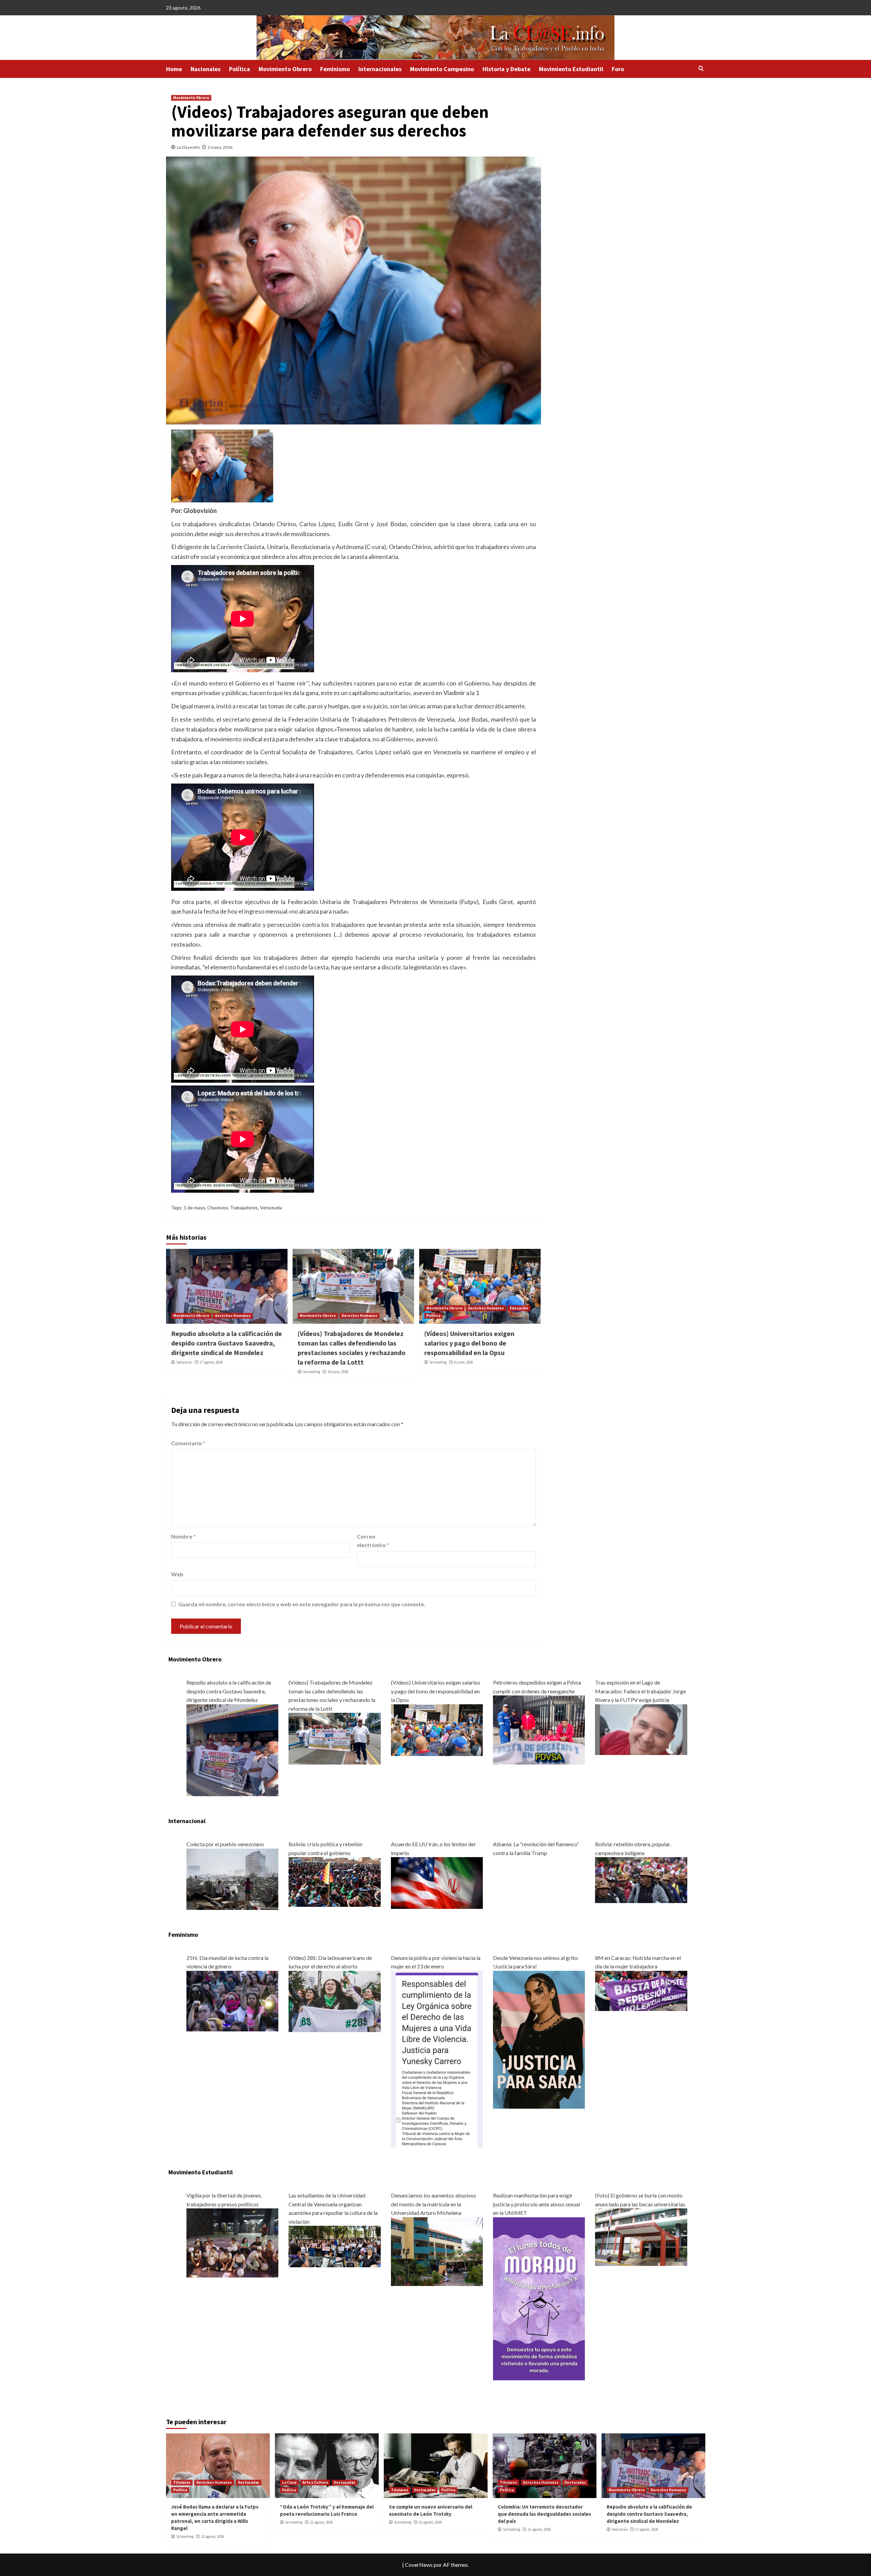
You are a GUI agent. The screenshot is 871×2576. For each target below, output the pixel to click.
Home (174, 69)
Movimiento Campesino (442, 69)
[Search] (701, 69)
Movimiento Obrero (285, 69)
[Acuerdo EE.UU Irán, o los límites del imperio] (437, 1882)
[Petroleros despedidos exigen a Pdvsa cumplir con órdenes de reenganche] (539, 1729)
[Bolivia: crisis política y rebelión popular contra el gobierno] (334, 1881)
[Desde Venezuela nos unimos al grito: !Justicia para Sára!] (539, 2039)
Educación (519, 1308)
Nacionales (206, 69)
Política (240, 69)
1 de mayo (194, 1207)
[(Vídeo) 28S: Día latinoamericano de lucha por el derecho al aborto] (334, 2001)
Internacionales (380, 69)
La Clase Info (188, 147)
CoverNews (419, 2565)
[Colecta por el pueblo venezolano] (232, 1878)
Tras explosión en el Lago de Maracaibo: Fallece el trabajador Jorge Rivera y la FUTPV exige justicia (640, 1691)
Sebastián (184, 1362)
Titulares (182, 2482)
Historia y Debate (506, 69)
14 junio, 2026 (338, 1372)
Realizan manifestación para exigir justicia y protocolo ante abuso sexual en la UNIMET (537, 2204)
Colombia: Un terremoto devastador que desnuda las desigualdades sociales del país (544, 2514)
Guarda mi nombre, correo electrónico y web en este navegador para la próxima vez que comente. (302, 1604)
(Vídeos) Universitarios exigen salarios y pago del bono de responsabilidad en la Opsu (469, 1343)
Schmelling (311, 1372)
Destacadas (249, 2482)
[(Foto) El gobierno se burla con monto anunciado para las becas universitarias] (641, 2236)
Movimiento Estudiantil (571, 69)
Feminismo (335, 69)
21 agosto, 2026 (321, 2522)
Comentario (188, 1443)
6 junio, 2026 (464, 1362)
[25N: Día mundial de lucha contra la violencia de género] (232, 2000)
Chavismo (218, 1207)
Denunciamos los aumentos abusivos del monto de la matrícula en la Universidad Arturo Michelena (433, 2204)
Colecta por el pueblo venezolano (225, 1844)
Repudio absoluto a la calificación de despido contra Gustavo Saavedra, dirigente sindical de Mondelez (227, 1343)
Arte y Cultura (315, 2482)
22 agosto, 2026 (212, 2537)
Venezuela (271, 1207)
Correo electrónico (373, 1541)
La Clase (289, 2482)
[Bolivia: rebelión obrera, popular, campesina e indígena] (641, 1879)
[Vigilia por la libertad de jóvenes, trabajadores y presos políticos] (232, 2242)
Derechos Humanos (233, 1316)
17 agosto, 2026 (211, 1362)
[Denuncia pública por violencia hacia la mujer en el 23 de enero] (437, 2058)
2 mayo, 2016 (220, 147)
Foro (618, 69)
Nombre (183, 1536)
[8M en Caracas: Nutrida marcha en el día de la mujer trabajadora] (641, 1990)
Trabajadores (244, 1207)
